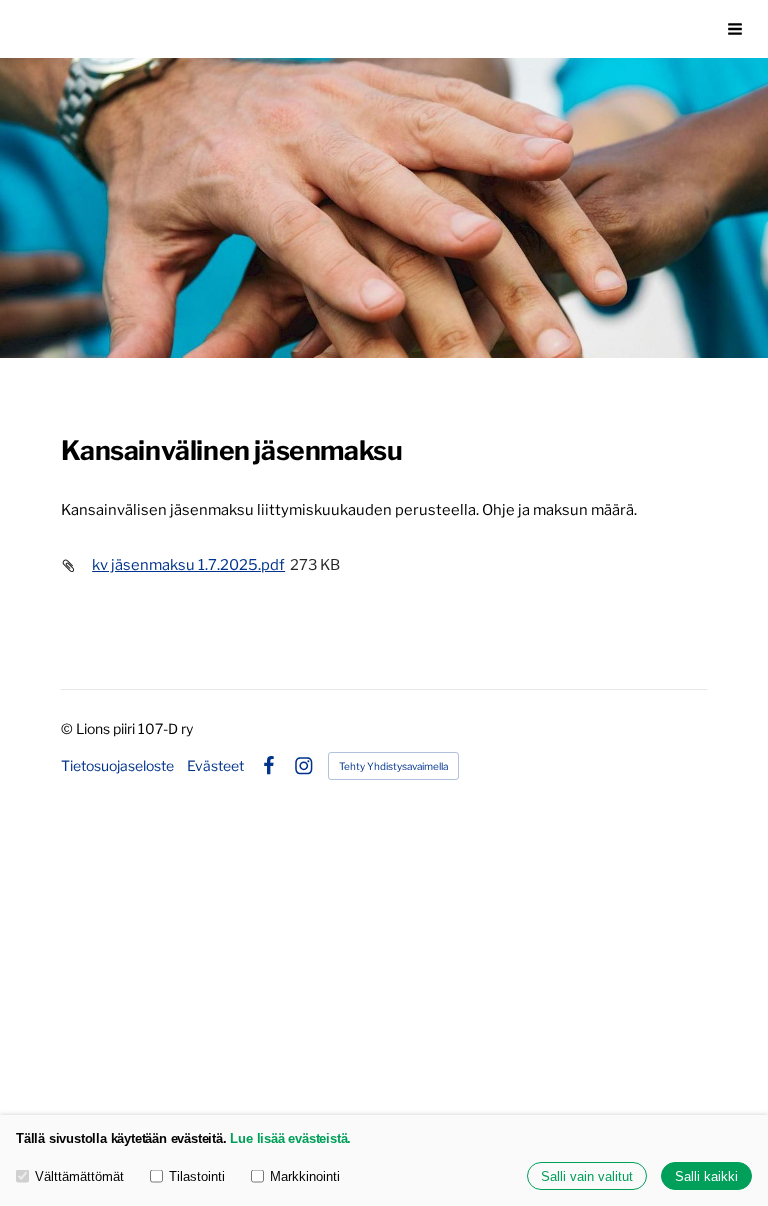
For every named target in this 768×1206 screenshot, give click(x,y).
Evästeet (215, 766)
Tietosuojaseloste (117, 766)
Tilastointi (197, 1176)
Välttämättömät (79, 1176)
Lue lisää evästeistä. (290, 1138)
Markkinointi (305, 1176)
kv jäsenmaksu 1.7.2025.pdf (188, 565)
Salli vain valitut (587, 1176)
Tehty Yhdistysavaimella (393, 766)
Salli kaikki (706, 1176)
